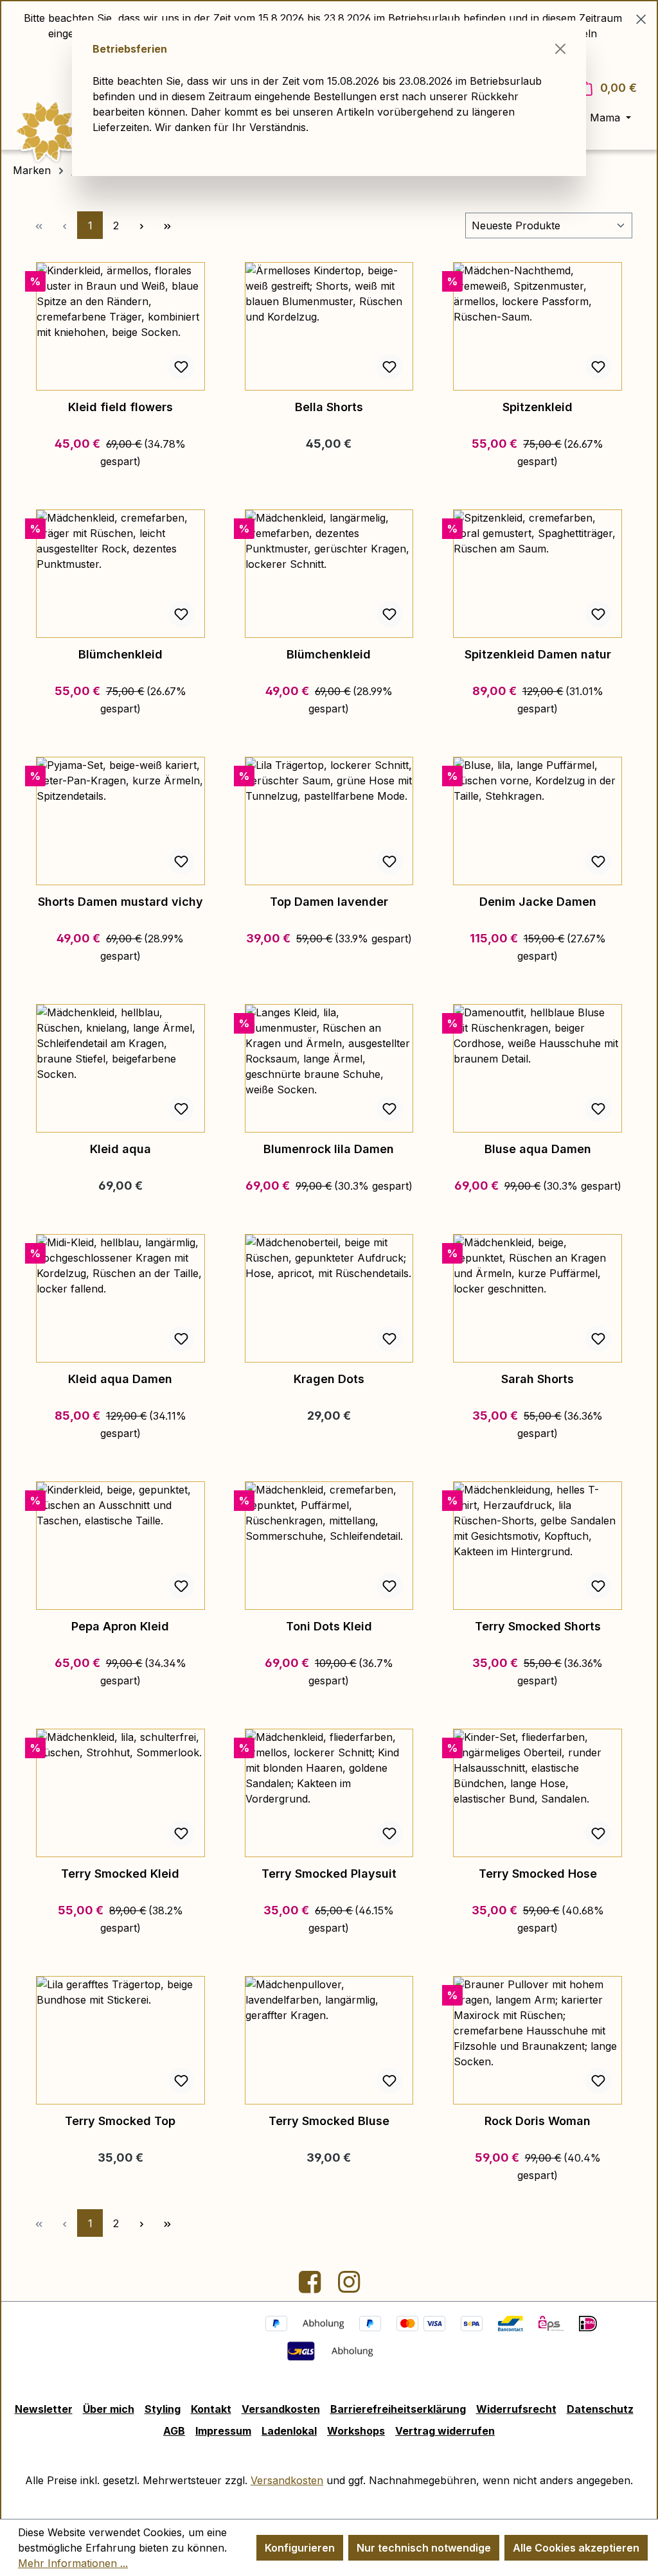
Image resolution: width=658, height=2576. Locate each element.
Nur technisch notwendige (424, 2548)
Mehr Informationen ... (73, 2563)
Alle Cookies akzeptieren (576, 2548)
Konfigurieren (300, 2548)
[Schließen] (560, 49)
